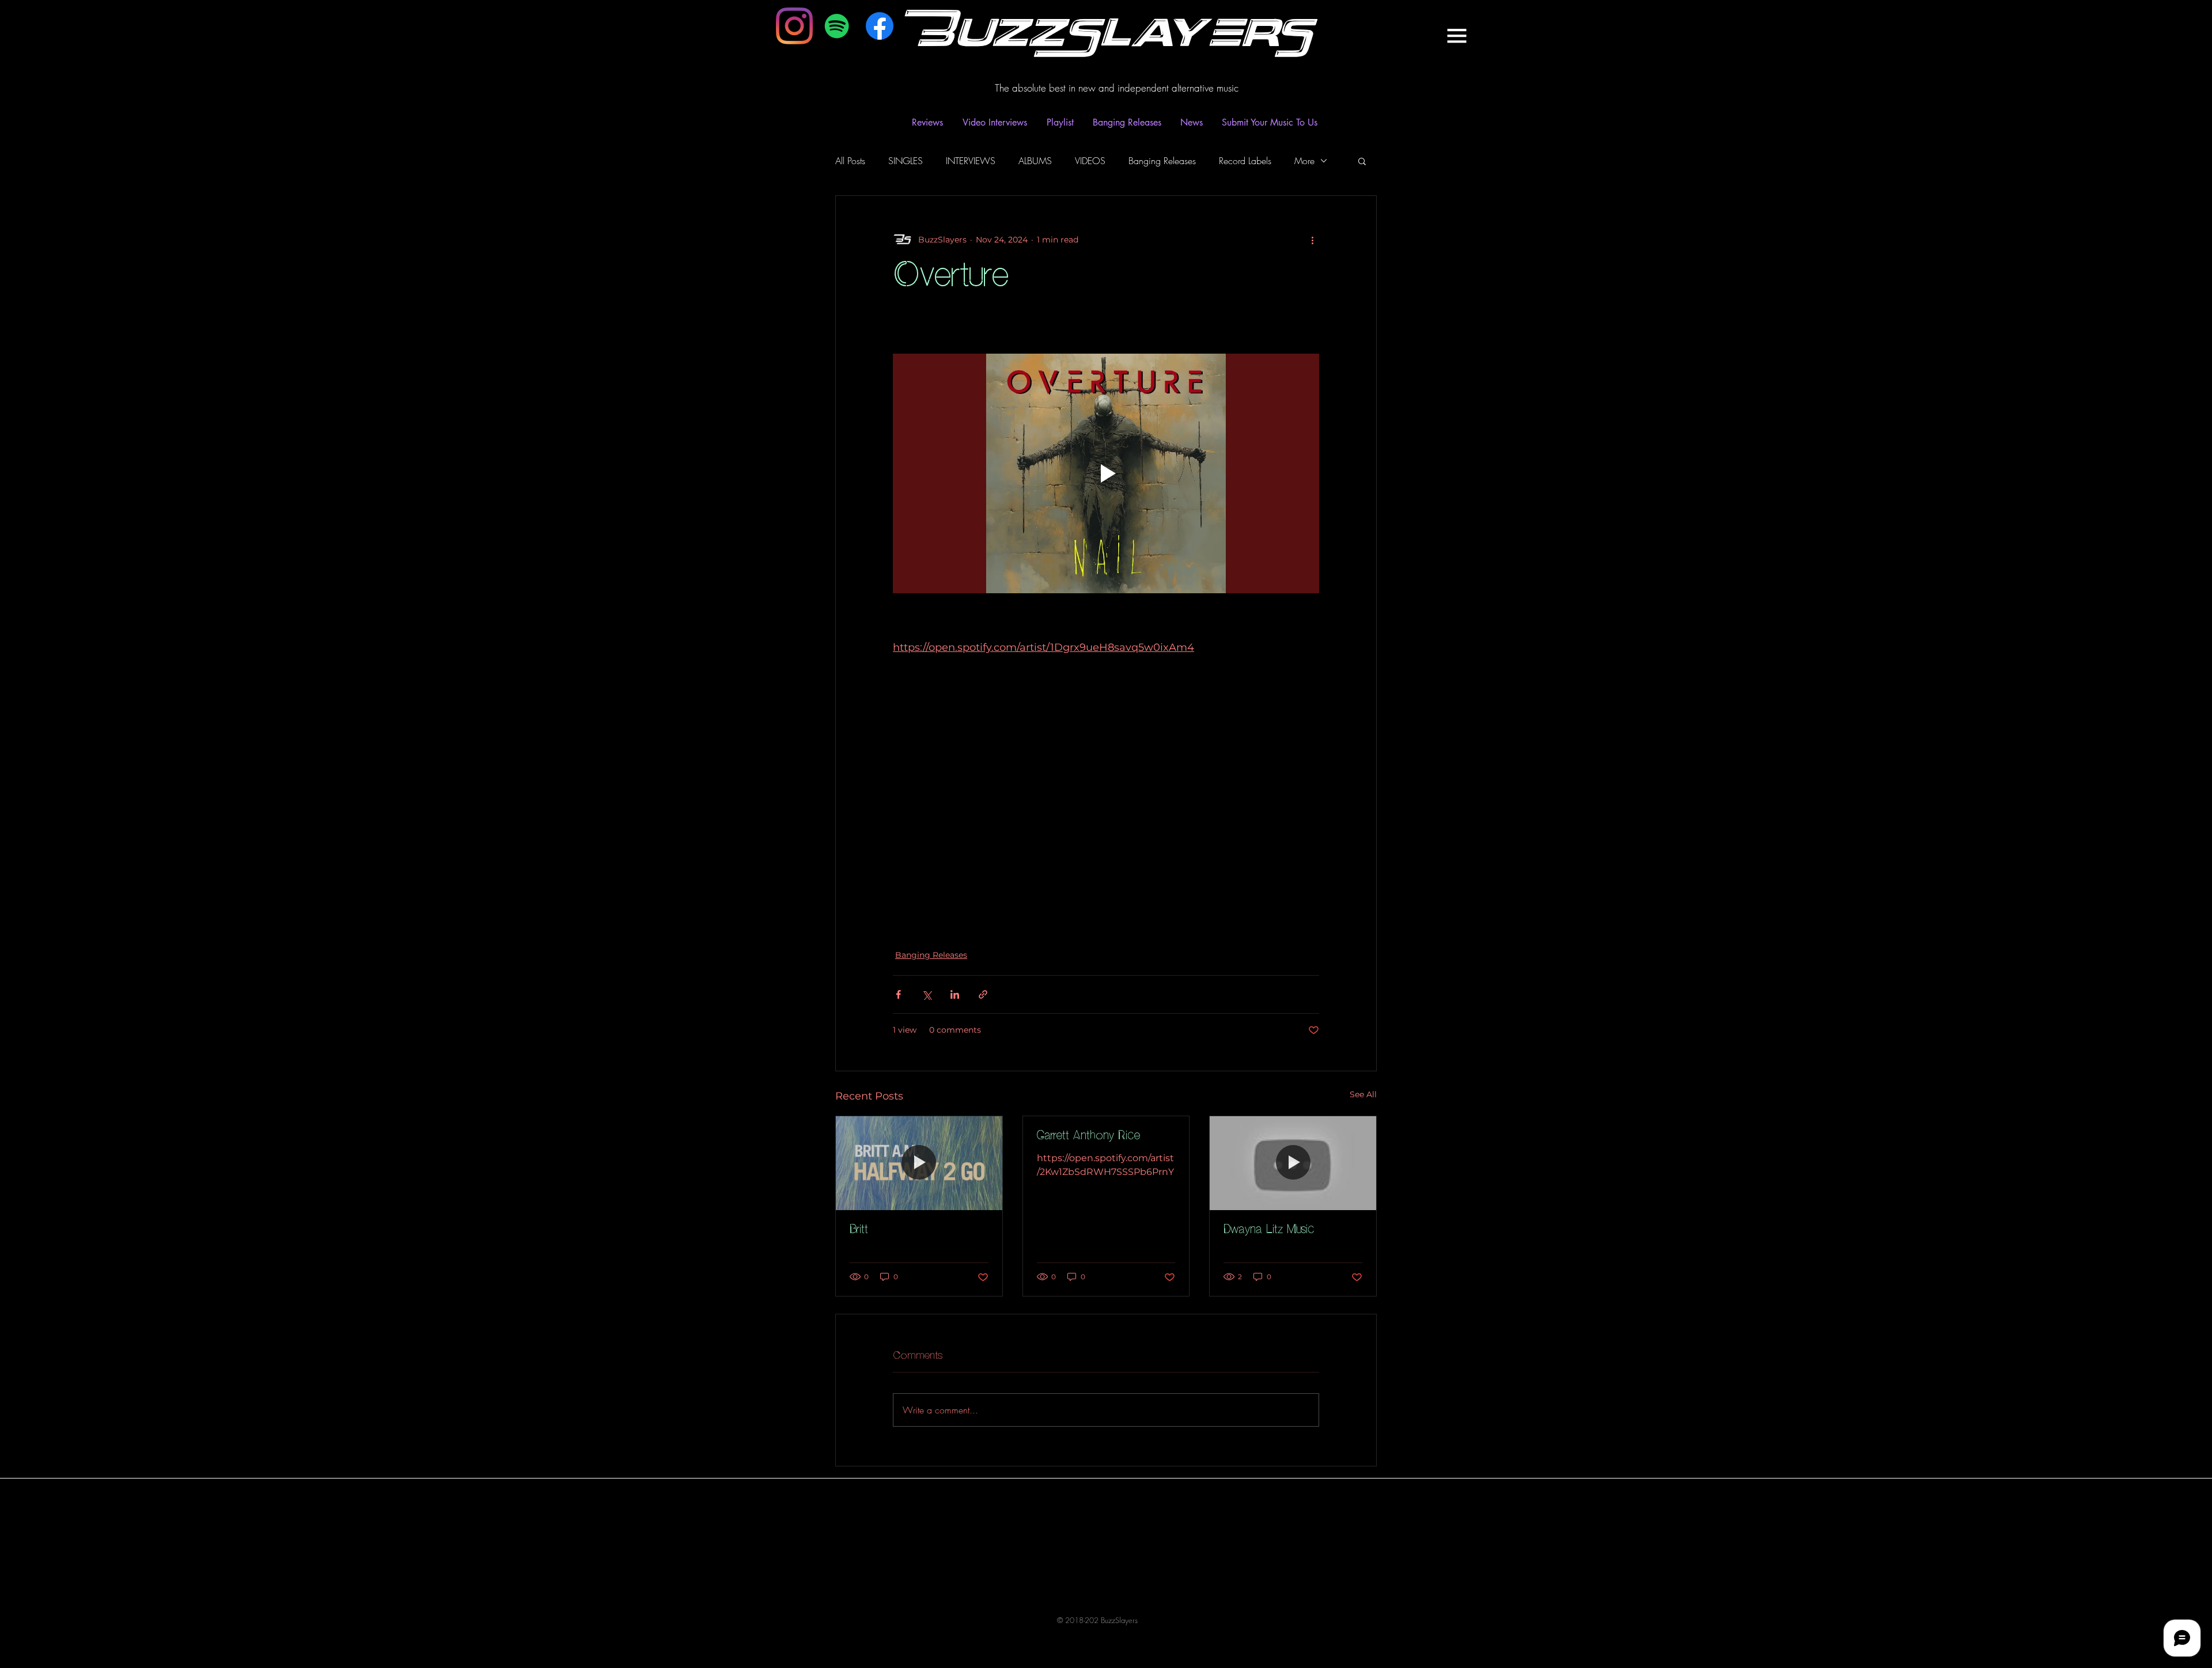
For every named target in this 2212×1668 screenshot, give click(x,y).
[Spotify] (837, 26)
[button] (1457, 36)
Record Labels (1245, 161)
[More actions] (1312, 240)
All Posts (850, 161)
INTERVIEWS (971, 161)
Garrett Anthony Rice (1088, 1136)
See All (1363, 1094)
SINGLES (906, 161)
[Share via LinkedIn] (955, 994)
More (1304, 161)
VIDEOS (1090, 161)
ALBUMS (1035, 161)
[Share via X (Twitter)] (927, 994)
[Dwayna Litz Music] (1293, 1163)
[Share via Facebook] (898, 994)
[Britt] (919, 1163)
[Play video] (1106, 473)
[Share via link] (983, 994)
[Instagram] (794, 26)
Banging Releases (1162, 161)
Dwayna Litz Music (1269, 1230)
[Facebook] (880, 26)
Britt (859, 1230)
